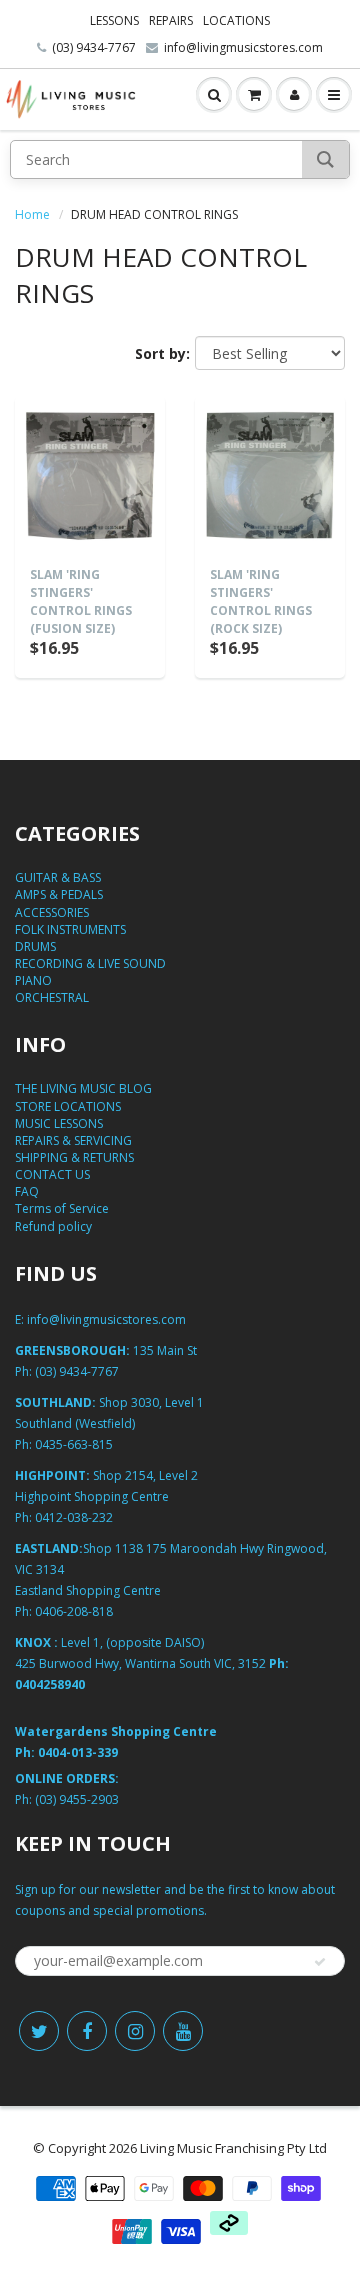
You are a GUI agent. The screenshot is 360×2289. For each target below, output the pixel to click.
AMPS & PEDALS (59, 894)
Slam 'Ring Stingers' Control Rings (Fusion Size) (81, 601)
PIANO (33, 980)
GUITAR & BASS (58, 877)
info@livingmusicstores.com (243, 47)
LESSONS (114, 20)
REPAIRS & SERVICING (73, 1140)
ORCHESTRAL (52, 997)
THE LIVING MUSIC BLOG (83, 1088)
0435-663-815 (74, 1444)
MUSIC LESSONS (59, 1123)
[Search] (325, 159)
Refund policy (53, 1226)
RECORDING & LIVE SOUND (90, 963)
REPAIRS (171, 20)
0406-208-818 (74, 1611)
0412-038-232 (74, 1517)
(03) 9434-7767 (94, 47)
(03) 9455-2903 (77, 1799)
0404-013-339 (78, 1752)
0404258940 (50, 1684)
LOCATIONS (236, 20)
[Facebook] (87, 2031)
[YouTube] (183, 2031)
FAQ (27, 1191)
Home (32, 214)
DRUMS (35, 946)
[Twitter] (39, 2031)
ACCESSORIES (52, 912)
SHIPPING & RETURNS (74, 1157)
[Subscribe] (320, 1962)
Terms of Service (62, 1208)
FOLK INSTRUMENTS (70, 929)
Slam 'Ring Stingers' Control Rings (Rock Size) (261, 601)
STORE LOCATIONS (68, 1106)
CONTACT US (52, 1174)
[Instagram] (135, 2031)
